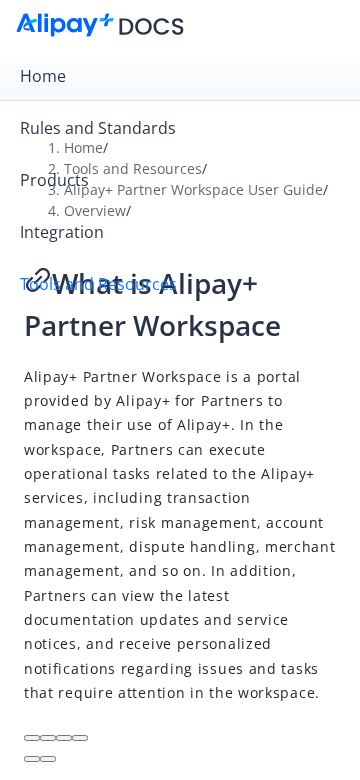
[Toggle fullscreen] (64, 738)
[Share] (48, 738)
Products (54, 180)
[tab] (180, 76)
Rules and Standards (98, 128)
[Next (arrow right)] (48, 759)
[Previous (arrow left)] (32, 759)
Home (43, 76)
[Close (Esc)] (32, 738)
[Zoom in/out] (80, 738)
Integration (62, 232)
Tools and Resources (98, 284)
